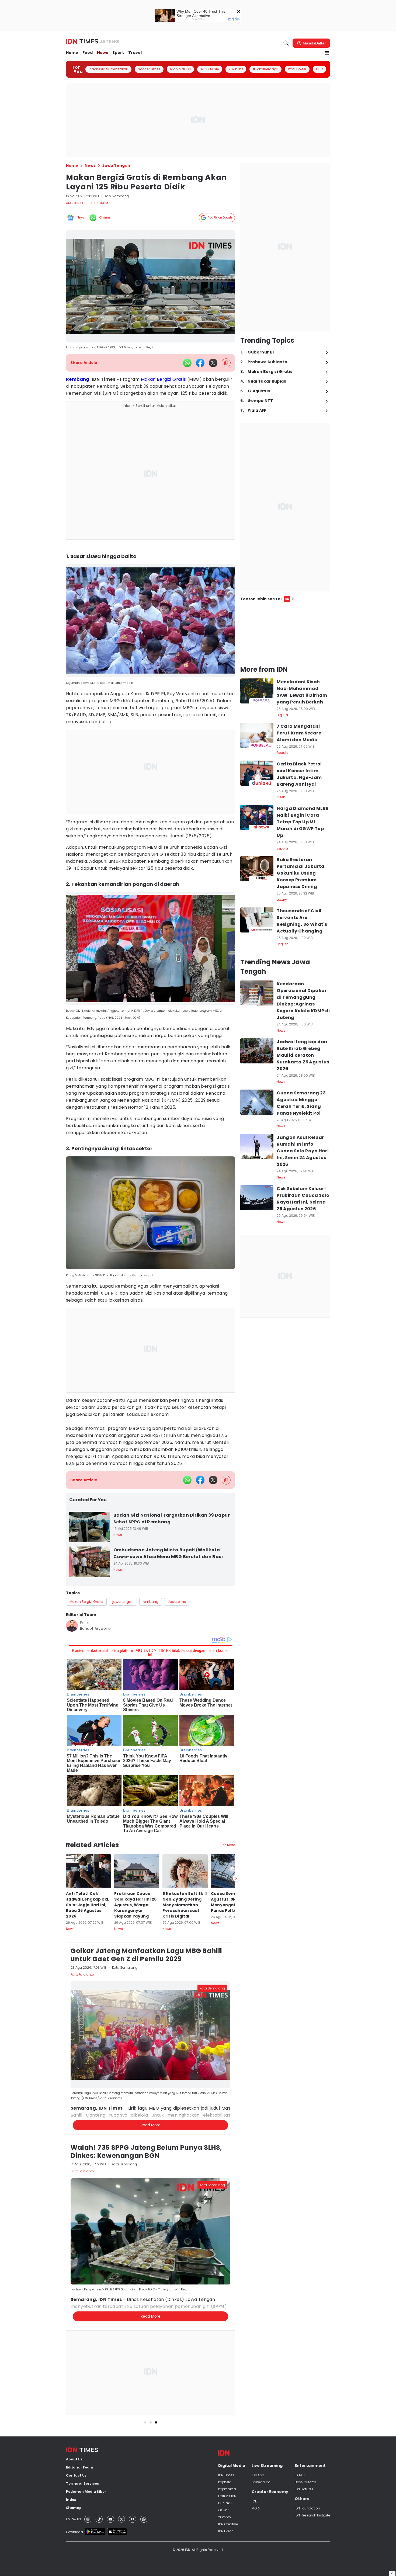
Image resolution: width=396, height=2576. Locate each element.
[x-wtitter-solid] (213, 363)
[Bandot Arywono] (72, 1626)
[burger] (327, 53)
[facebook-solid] (200, 363)
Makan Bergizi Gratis (164, 379)
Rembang (78, 379)
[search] (286, 43)
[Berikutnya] (236, 1878)
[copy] (226, 363)
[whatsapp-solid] (187, 363)
